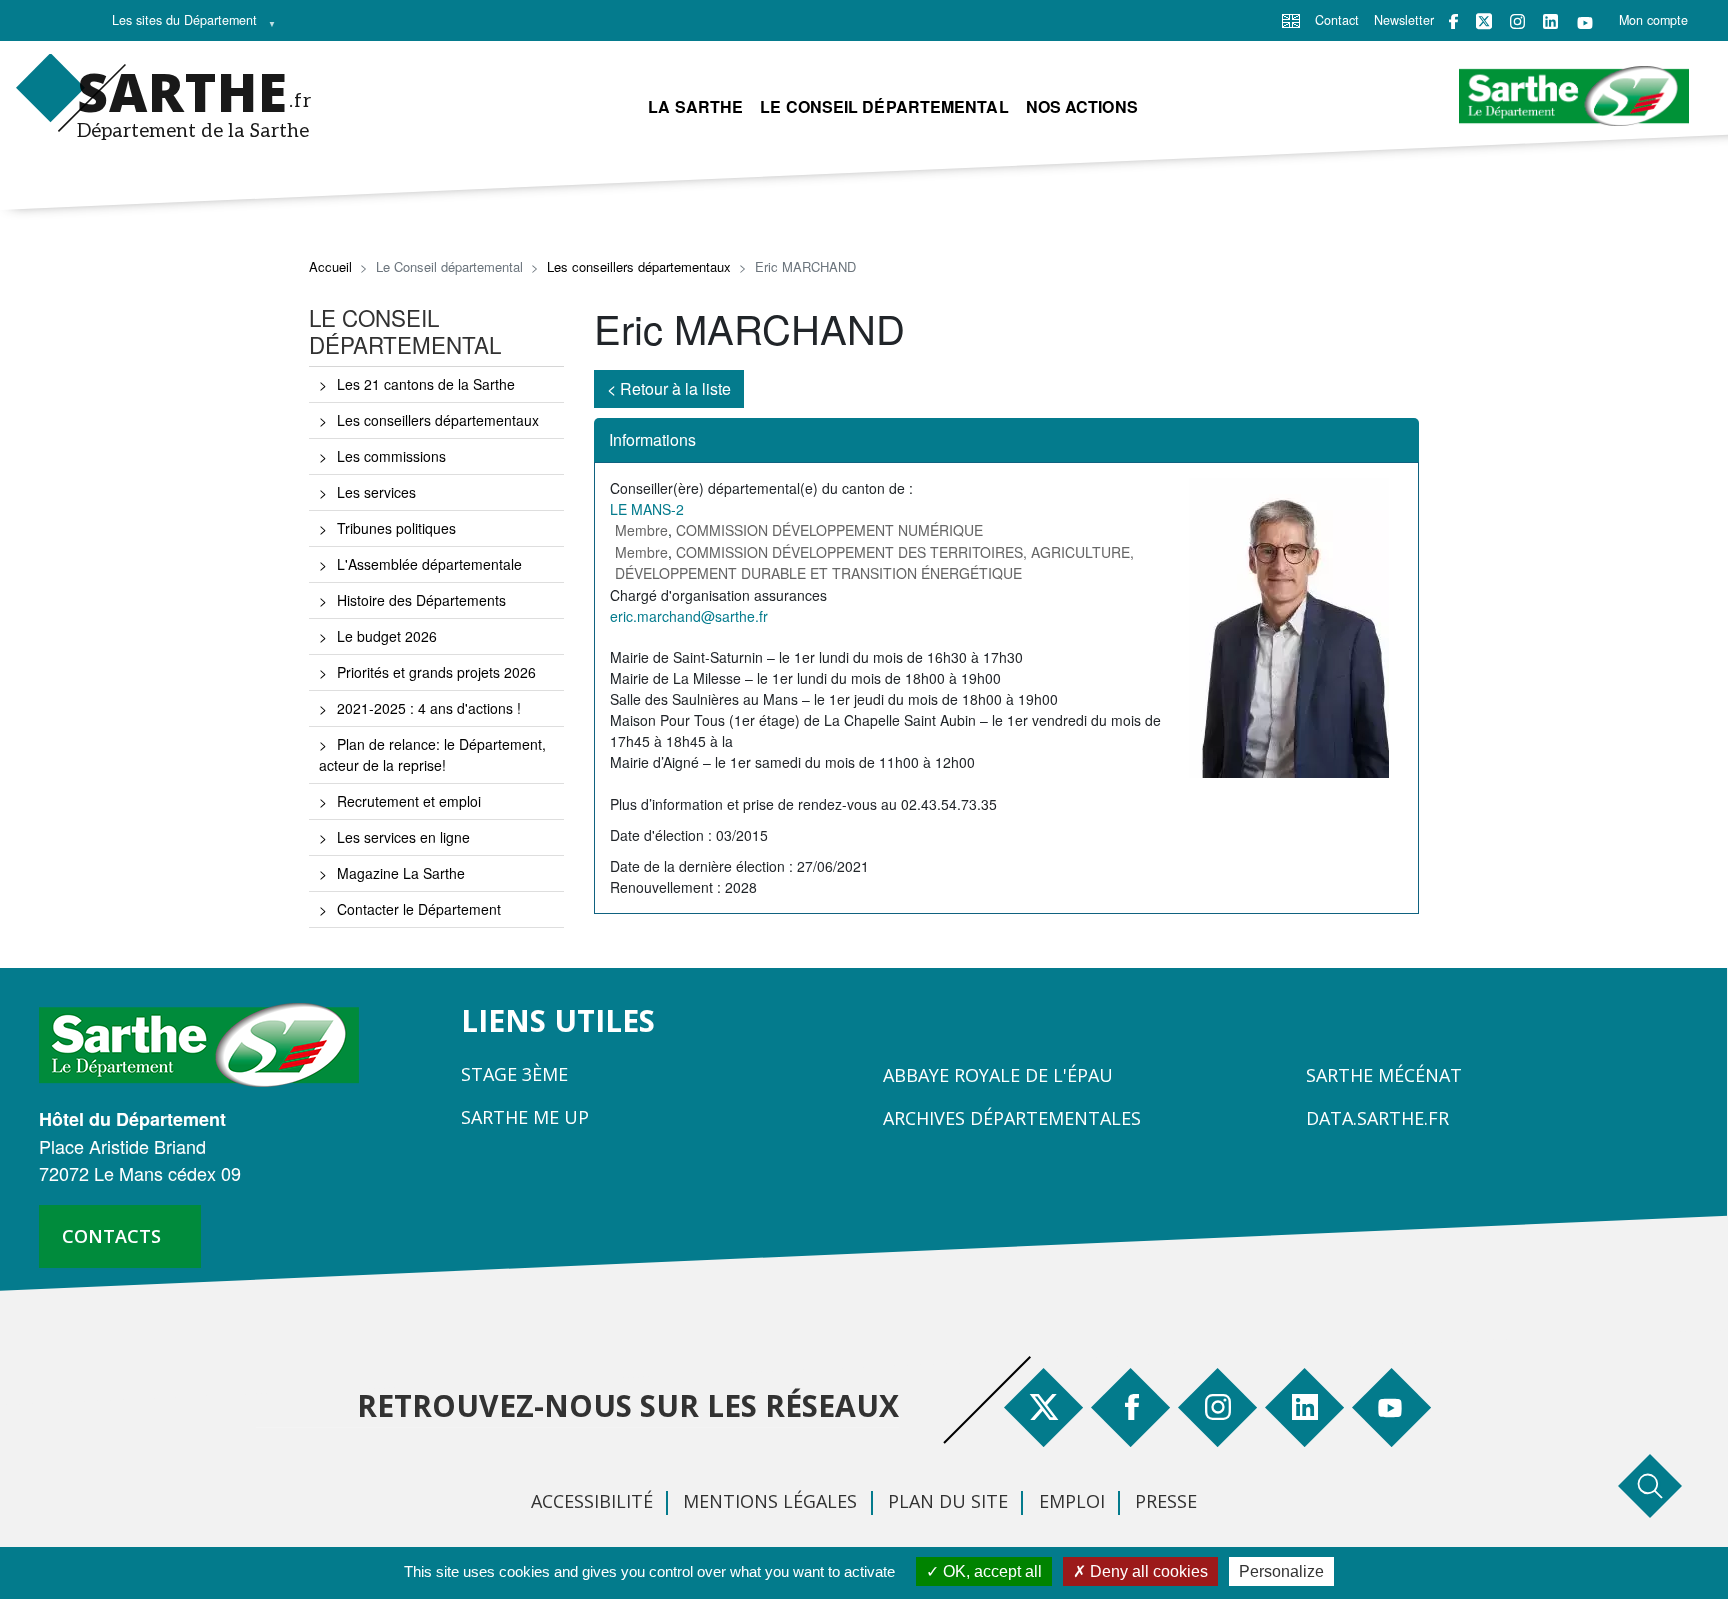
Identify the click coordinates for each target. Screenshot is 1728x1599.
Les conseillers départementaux (639, 266)
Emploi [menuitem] (1072, 1501)
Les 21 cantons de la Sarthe (426, 384)
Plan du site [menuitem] (948, 1501)
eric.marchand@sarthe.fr (689, 616)
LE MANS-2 (647, 509)
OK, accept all (990, 1571)
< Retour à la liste (669, 388)
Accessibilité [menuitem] (592, 1501)
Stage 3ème (514, 1074)
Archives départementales (1012, 1118)
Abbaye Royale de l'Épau (998, 1075)
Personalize (1281, 1571)
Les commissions (391, 456)
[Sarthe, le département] (206, 1043)
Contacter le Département (419, 909)
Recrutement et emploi (409, 801)
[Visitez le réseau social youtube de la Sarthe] (1585, 21)
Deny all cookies (1147, 1571)
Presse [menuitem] (1166, 1501)
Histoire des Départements (421, 600)
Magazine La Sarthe (401, 873)
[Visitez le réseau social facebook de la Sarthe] (1453, 21)
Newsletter (1404, 20)
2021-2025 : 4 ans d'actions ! (429, 708)
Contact (1337, 20)
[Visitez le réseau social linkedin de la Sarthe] (1550, 21)
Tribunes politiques (396, 528)
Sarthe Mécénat (1384, 1075)
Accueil (330, 266)
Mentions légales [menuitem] (770, 1501)
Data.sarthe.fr (1377, 1118)
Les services (376, 492)
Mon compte (1653, 20)
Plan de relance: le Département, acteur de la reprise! (432, 754)
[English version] (1291, 19)
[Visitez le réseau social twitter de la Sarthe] (1484, 21)
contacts (111, 1236)
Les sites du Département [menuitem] (179, 25)
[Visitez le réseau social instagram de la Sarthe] (1517, 21)
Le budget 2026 (387, 636)
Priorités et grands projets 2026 (436, 672)
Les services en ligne (403, 837)
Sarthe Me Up (525, 1117)
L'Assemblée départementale (429, 564)
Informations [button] (652, 439)
